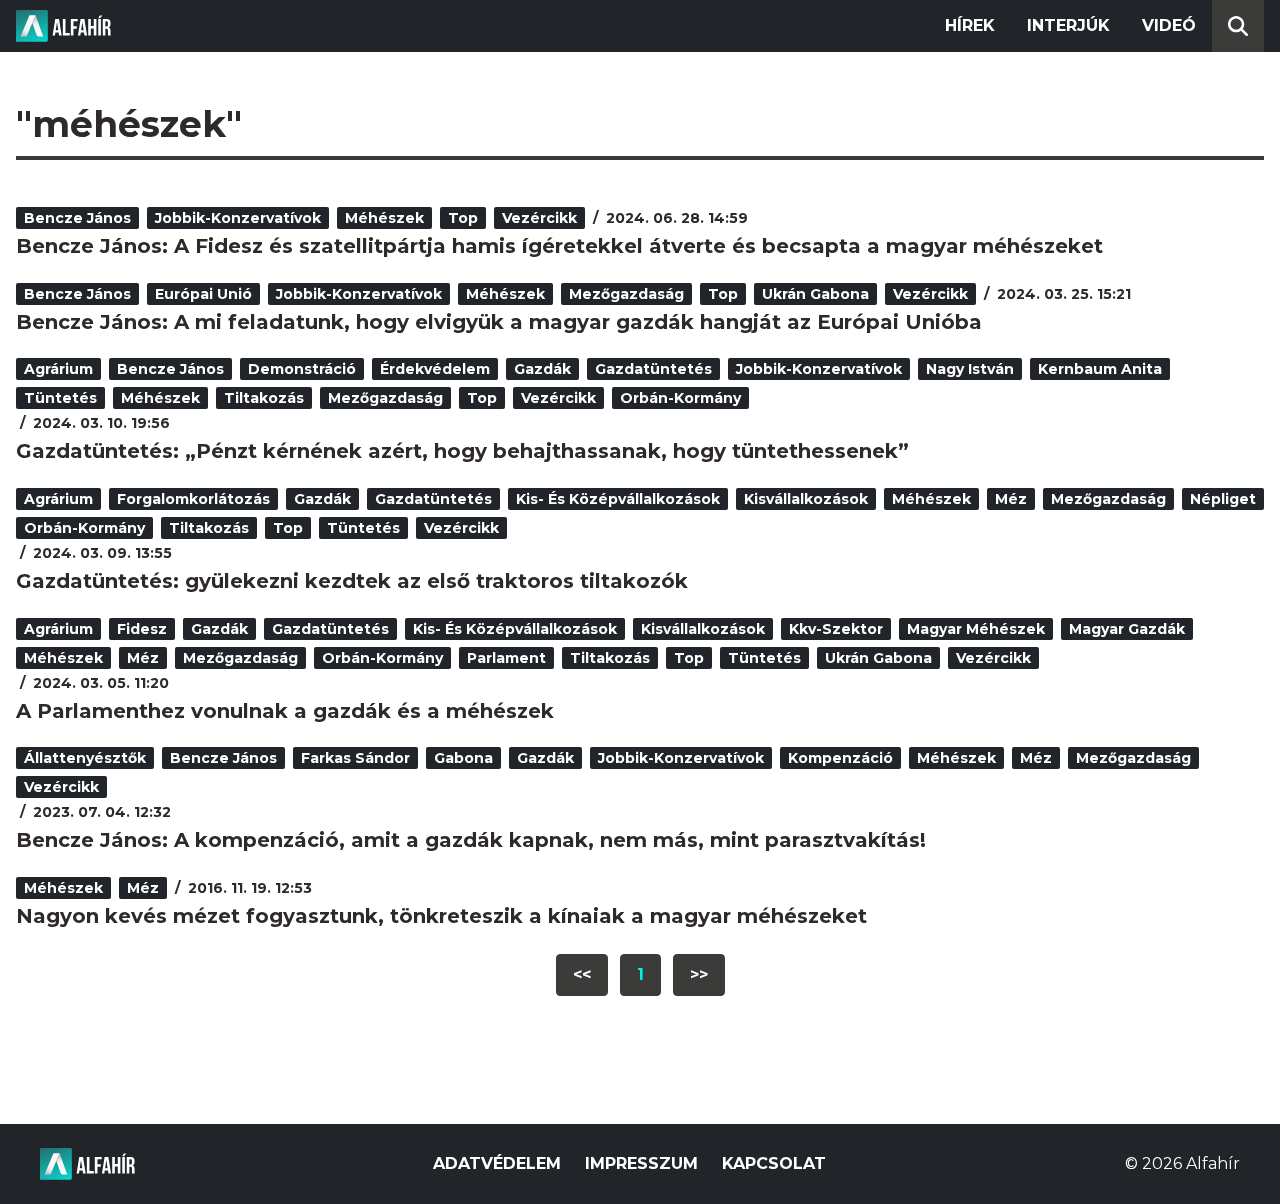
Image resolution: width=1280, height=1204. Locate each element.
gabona (463, 758)
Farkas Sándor (355, 758)
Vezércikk (539, 218)
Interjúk (1068, 25)
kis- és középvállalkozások (618, 499)
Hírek (970, 25)
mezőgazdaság (626, 294)
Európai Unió (203, 294)
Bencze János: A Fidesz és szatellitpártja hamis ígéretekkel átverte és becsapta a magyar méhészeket (559, 246)
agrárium (58, 369)
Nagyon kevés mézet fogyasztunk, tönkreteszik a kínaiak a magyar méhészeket (441, 916)
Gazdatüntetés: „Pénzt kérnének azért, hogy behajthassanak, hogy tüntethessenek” (462, 451)
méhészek (384, 218)
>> (699, 974)
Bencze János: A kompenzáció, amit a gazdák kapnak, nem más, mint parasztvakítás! (471, 840)
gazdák (542, 369)
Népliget (1223, 499)
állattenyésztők (85, 758)
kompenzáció (840, 758)
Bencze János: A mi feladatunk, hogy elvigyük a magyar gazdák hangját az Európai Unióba (499, 322)
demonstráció (302, 369)
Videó (1169, 25)
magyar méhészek (976, 629)
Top (463, 218)
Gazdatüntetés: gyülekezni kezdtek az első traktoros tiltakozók (352, 581)
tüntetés (60, 398)
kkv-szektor (836, 629)
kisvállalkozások (806, 499)
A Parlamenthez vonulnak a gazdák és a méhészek (285, 711)
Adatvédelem (497, 1163)
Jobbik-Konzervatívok (238, 218)
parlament (506, 658)
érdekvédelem (435, 369)
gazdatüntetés (653, 369)
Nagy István (970, 369)
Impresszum (641, 1163)
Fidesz (142, 629)
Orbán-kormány (680, 398)
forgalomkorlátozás (193, 499)
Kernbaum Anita (1100, 369)
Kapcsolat (774, 1163)
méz (1011, 499)
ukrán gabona (815, 294)
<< (582, 974)
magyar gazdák (1127, 629)
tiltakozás (264, 398)
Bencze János (77, 218)
